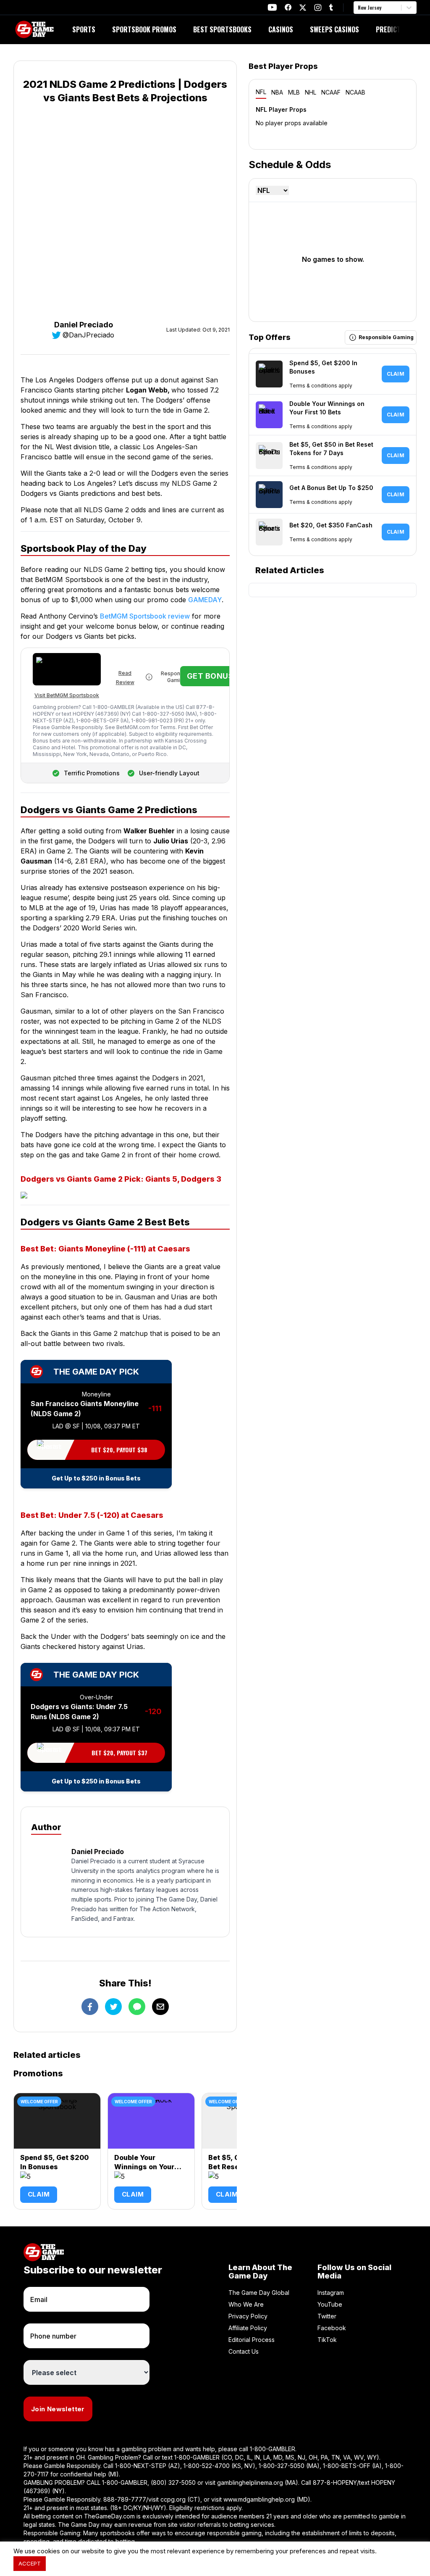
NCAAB (355, 92)
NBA (277, 92)
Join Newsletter (58, 2409)
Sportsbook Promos (144, 29)
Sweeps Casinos (334, 29)
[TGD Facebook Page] (288, 7)
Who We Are (246, 2304)
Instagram (331, 2293)
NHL (311, 92)
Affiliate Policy (248, 2328)
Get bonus (210, 676)
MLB (294, 92)
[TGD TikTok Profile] (331, 7)
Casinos (281, 29)
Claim (39, 2194)
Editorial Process (252, 2340)
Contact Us (244, 2351)
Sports (84, 29)
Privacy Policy (248, 2316)
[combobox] (359, 8)
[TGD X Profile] (303, 8)
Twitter (327, 2316)
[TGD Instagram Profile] (318, 7)
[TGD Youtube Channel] (272, 7)
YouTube (330, 2304)
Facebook (332, 2328)
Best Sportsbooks (222, 29)
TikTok (327, 2340)
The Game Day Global (259, 2293)
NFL (261, 92)
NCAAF (331, 92)
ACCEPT (30, 2563)
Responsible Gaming (177, 677)
